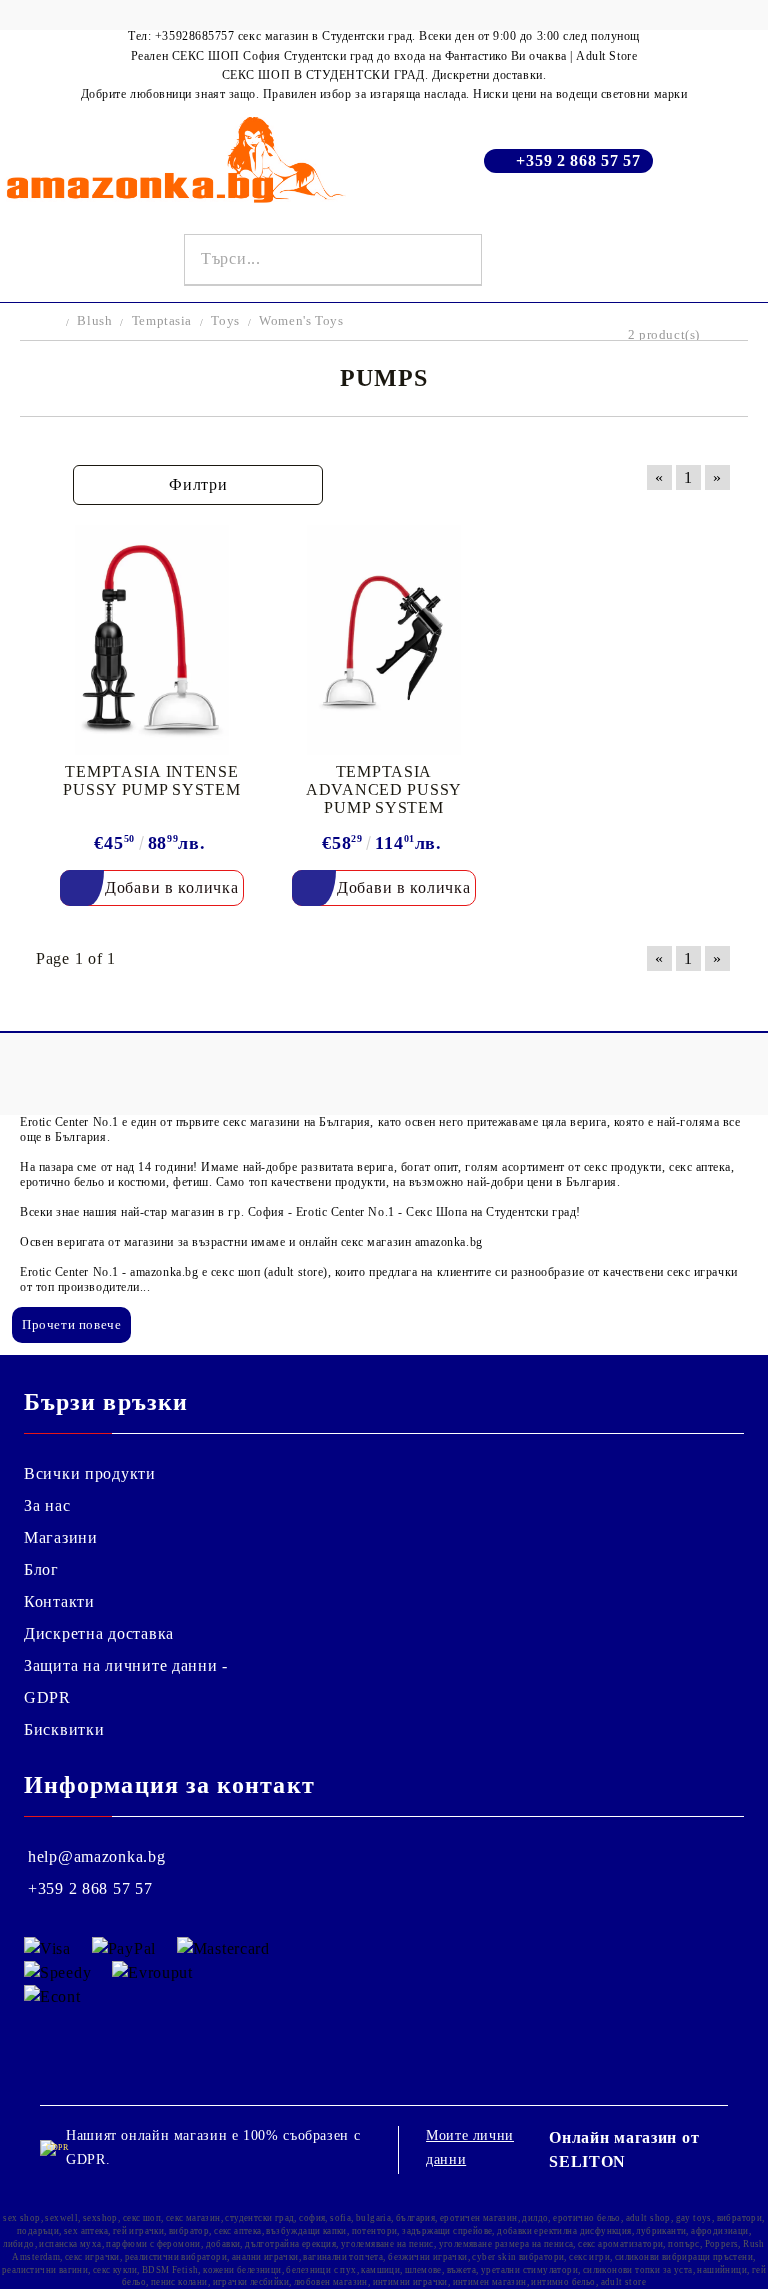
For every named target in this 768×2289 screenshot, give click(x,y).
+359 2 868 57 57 (578, 160)
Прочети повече (71, 1324)
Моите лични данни (470, 2147)
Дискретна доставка (99, 1633)
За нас (47, 1505)
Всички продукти (90, 1473)
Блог (41, 1569)
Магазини (61, 1537)
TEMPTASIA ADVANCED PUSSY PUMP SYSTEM (384, 789)
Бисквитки (64, 1729)
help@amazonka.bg (97, 1856)
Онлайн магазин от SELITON (624, 2149)
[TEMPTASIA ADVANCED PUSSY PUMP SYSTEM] (384, 640)
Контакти (59, 1601)
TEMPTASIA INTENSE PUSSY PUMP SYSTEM (151, 780)
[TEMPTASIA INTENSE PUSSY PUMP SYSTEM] (152, 640)
